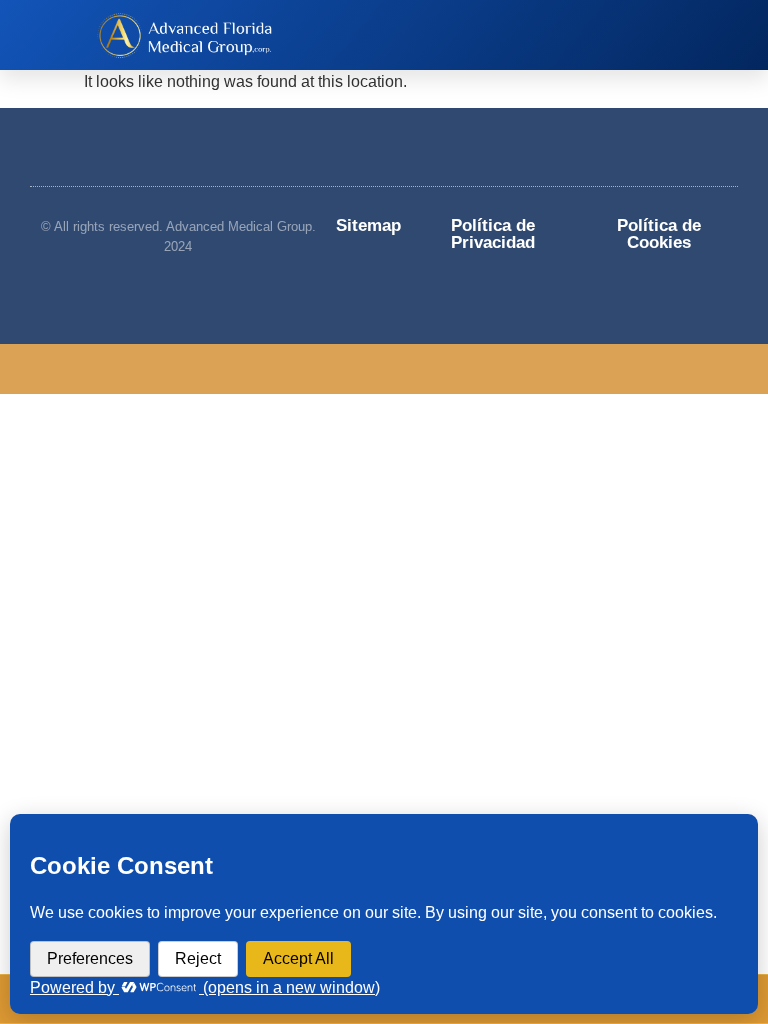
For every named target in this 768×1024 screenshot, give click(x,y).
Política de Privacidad (493, 234)
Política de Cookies (659, 234)
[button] (491, 35)
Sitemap (368, 225)
